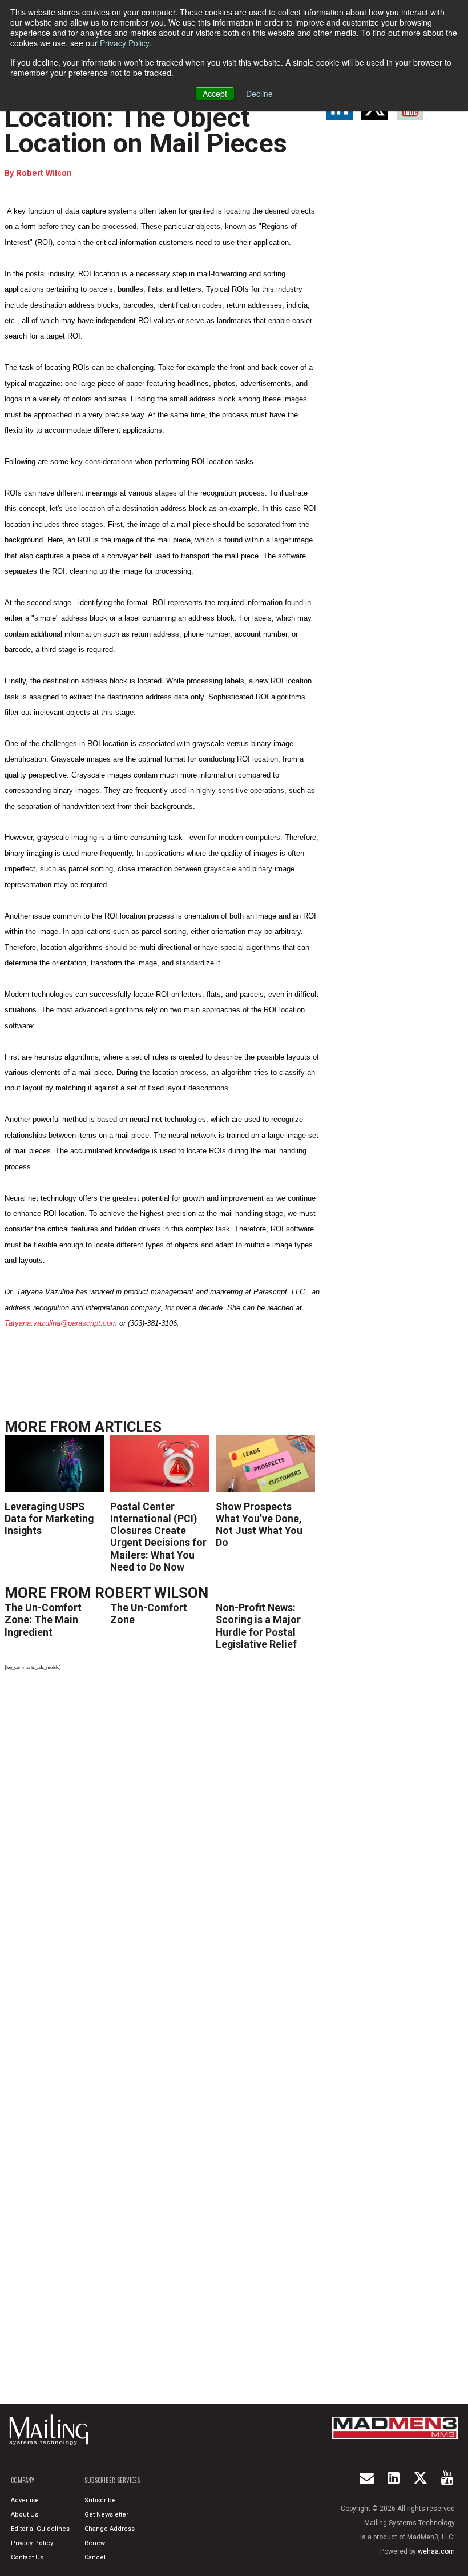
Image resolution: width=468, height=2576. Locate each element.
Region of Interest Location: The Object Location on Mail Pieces (146, 118)
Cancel (95, 2557)
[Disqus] (163, 1838)
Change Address (110, 2529)
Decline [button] (259, 94)
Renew (95, 2543)
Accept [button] (215, 94)
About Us (25, 2515)
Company (23, 2480)
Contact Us (27, 2557)
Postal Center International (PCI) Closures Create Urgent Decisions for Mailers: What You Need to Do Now (158, 1537)
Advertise (25, 2500)
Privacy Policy (124, 43)
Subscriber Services (112, 2480)
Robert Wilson (44, 173)
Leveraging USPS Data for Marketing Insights (49, 1518)
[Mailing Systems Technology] (52, 2430)
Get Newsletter (106, 2515)
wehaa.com (436, 2551)
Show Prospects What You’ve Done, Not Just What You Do (259, 1525)
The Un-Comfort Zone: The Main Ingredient (43, 1619)
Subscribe (100, 2500)
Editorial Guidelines (40, 2529)
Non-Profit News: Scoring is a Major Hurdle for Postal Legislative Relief (258, 1626)
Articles (128, 1427)
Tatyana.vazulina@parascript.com (61, 1323)
